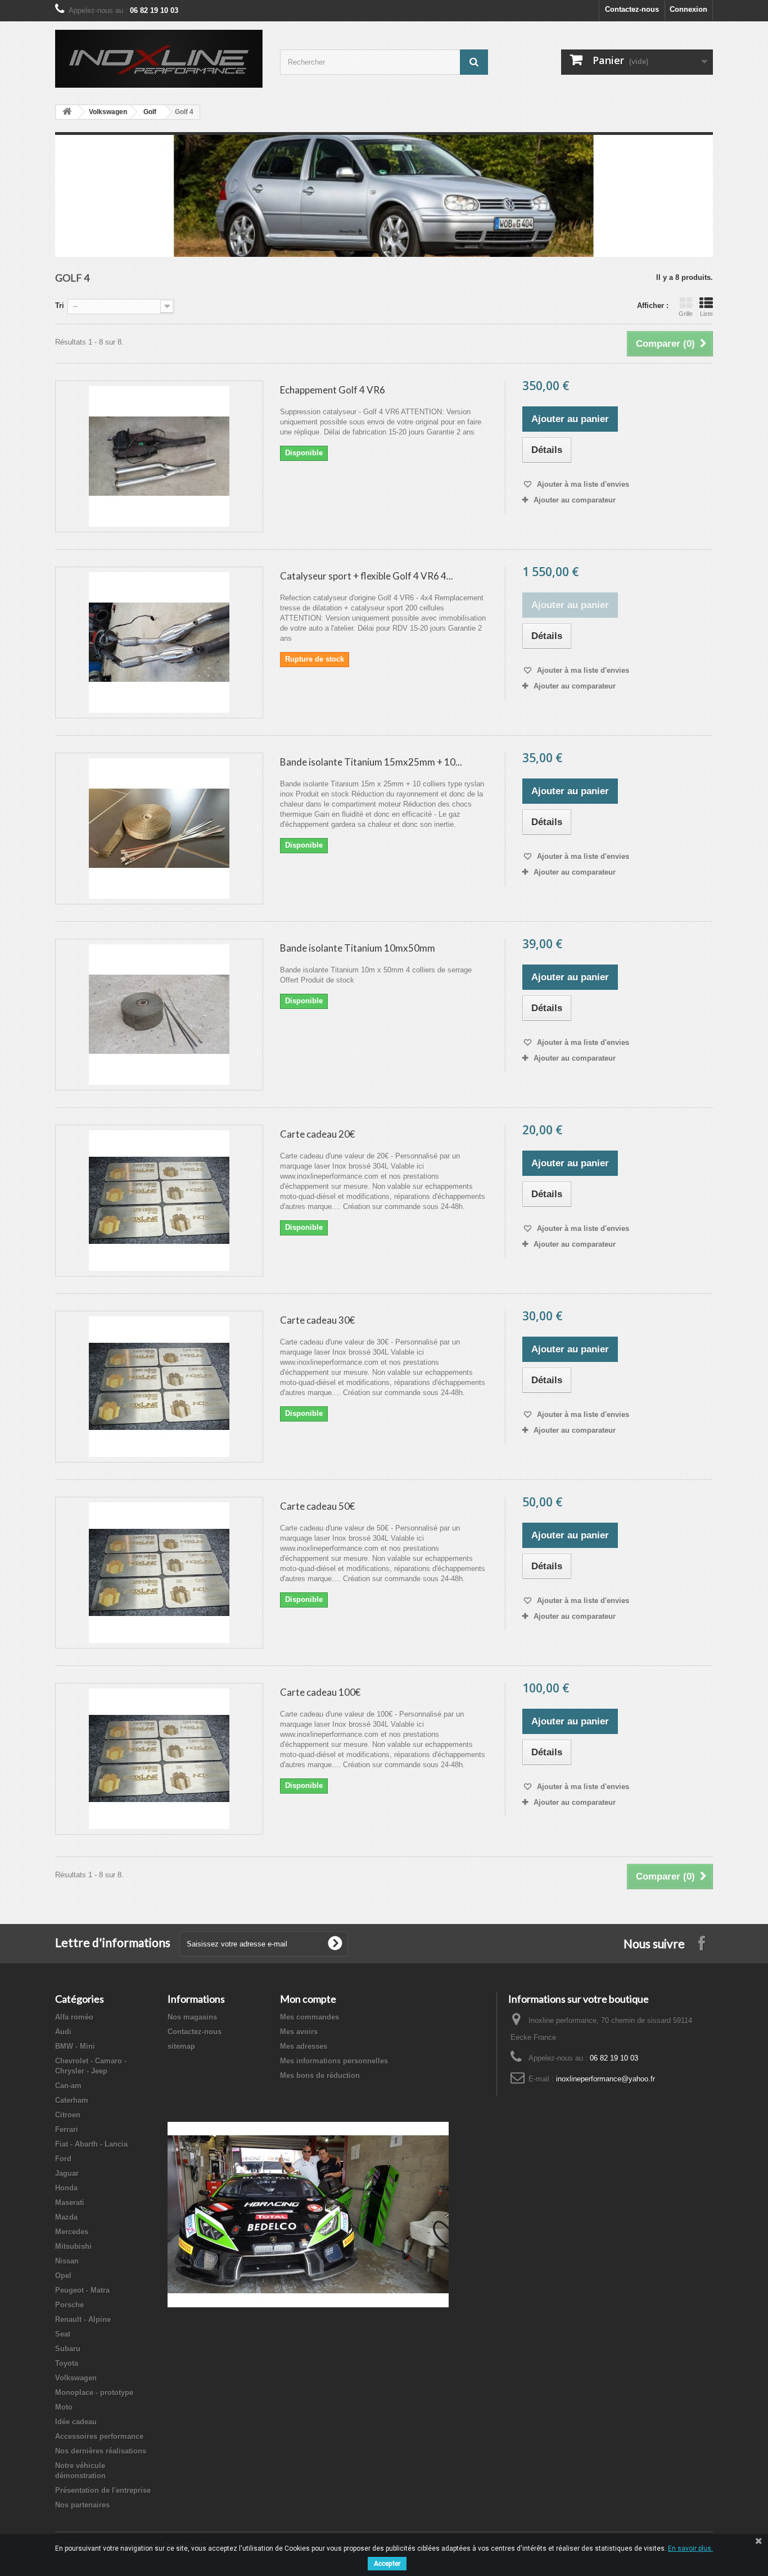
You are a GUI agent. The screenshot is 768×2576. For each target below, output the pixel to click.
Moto (64, 2407)
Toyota (67, 2363)
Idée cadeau (76, 2422)
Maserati (70, 2202)
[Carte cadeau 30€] (159, 1387)
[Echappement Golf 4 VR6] (159, 456)
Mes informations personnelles (334, 2061)
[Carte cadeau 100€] (159, 1759)
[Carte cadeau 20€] (159, 1201)
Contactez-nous (632, 9)
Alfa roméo (74, 2017)
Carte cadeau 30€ (317, 1320)
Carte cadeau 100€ (320, 1692)
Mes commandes (310, 2017)
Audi (63, 2032)
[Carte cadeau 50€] (159, 1573)
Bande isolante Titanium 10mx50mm (358, 948)
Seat (63, 2334)
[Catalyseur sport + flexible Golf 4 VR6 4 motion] (159, 642)
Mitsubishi (73, 2246)
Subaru (68, 2349)
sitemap (181, 2046)
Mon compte (308, 1999)
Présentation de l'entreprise (103, 2490)
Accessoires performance (99, 2436)
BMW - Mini (75, 2046)
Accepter (387, 2564)
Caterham (72, 2100)
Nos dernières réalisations (101, 2451)
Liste (706, 314)
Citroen (68, 2115)
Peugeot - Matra (82, 2290)
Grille (686, 314)
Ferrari (67, 2129)
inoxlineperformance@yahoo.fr (606, 2079)
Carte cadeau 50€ (317, 1506)
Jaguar (67, 2173)
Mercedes (72, 2232)
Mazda (66, 2217)
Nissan (67, 2261)
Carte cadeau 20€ (317, 1134)
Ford (63, 2159)
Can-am (68, 2086)
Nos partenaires (82, 2505)
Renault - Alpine (83, 2319)
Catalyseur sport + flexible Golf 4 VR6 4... (367, 576)
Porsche (69, 2305)
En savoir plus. (690, 2548)
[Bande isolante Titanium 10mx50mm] (159, 1015)
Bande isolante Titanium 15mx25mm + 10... (371, 762)
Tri (60, 305)
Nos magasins (192, 2017)
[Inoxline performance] (159, 59)
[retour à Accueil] (67, 112)
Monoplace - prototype (94, 2392)
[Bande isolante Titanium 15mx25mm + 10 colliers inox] (159, 829)
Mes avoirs (299, 2032)
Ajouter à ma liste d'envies (582, 484)
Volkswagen (108, 112)
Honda (66, 2188)
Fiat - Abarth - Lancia (91, 2144)
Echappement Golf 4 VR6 (333, 390)
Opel (63, 2276)
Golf (150, 112)
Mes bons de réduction (320, 2075)
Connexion (688, 9)
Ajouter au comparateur (575, 500)
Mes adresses (304, 2046)
